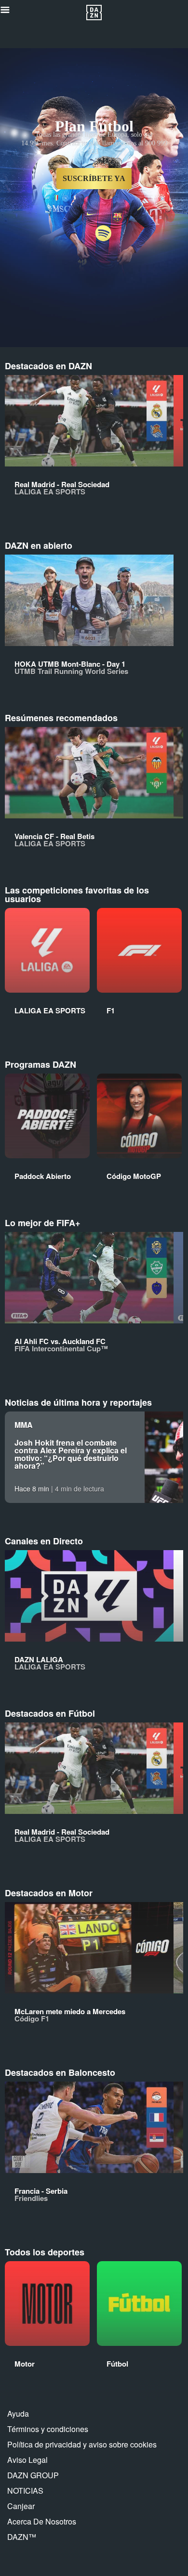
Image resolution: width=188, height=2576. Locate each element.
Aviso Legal (27, 2460)
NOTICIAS (25, 2491)
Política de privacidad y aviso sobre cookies (82, 2444)
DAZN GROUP (33, 2475)
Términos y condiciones (48, 2429)
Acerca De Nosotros (42, 2521)
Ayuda (18, 2414)
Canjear (21, 2506)
